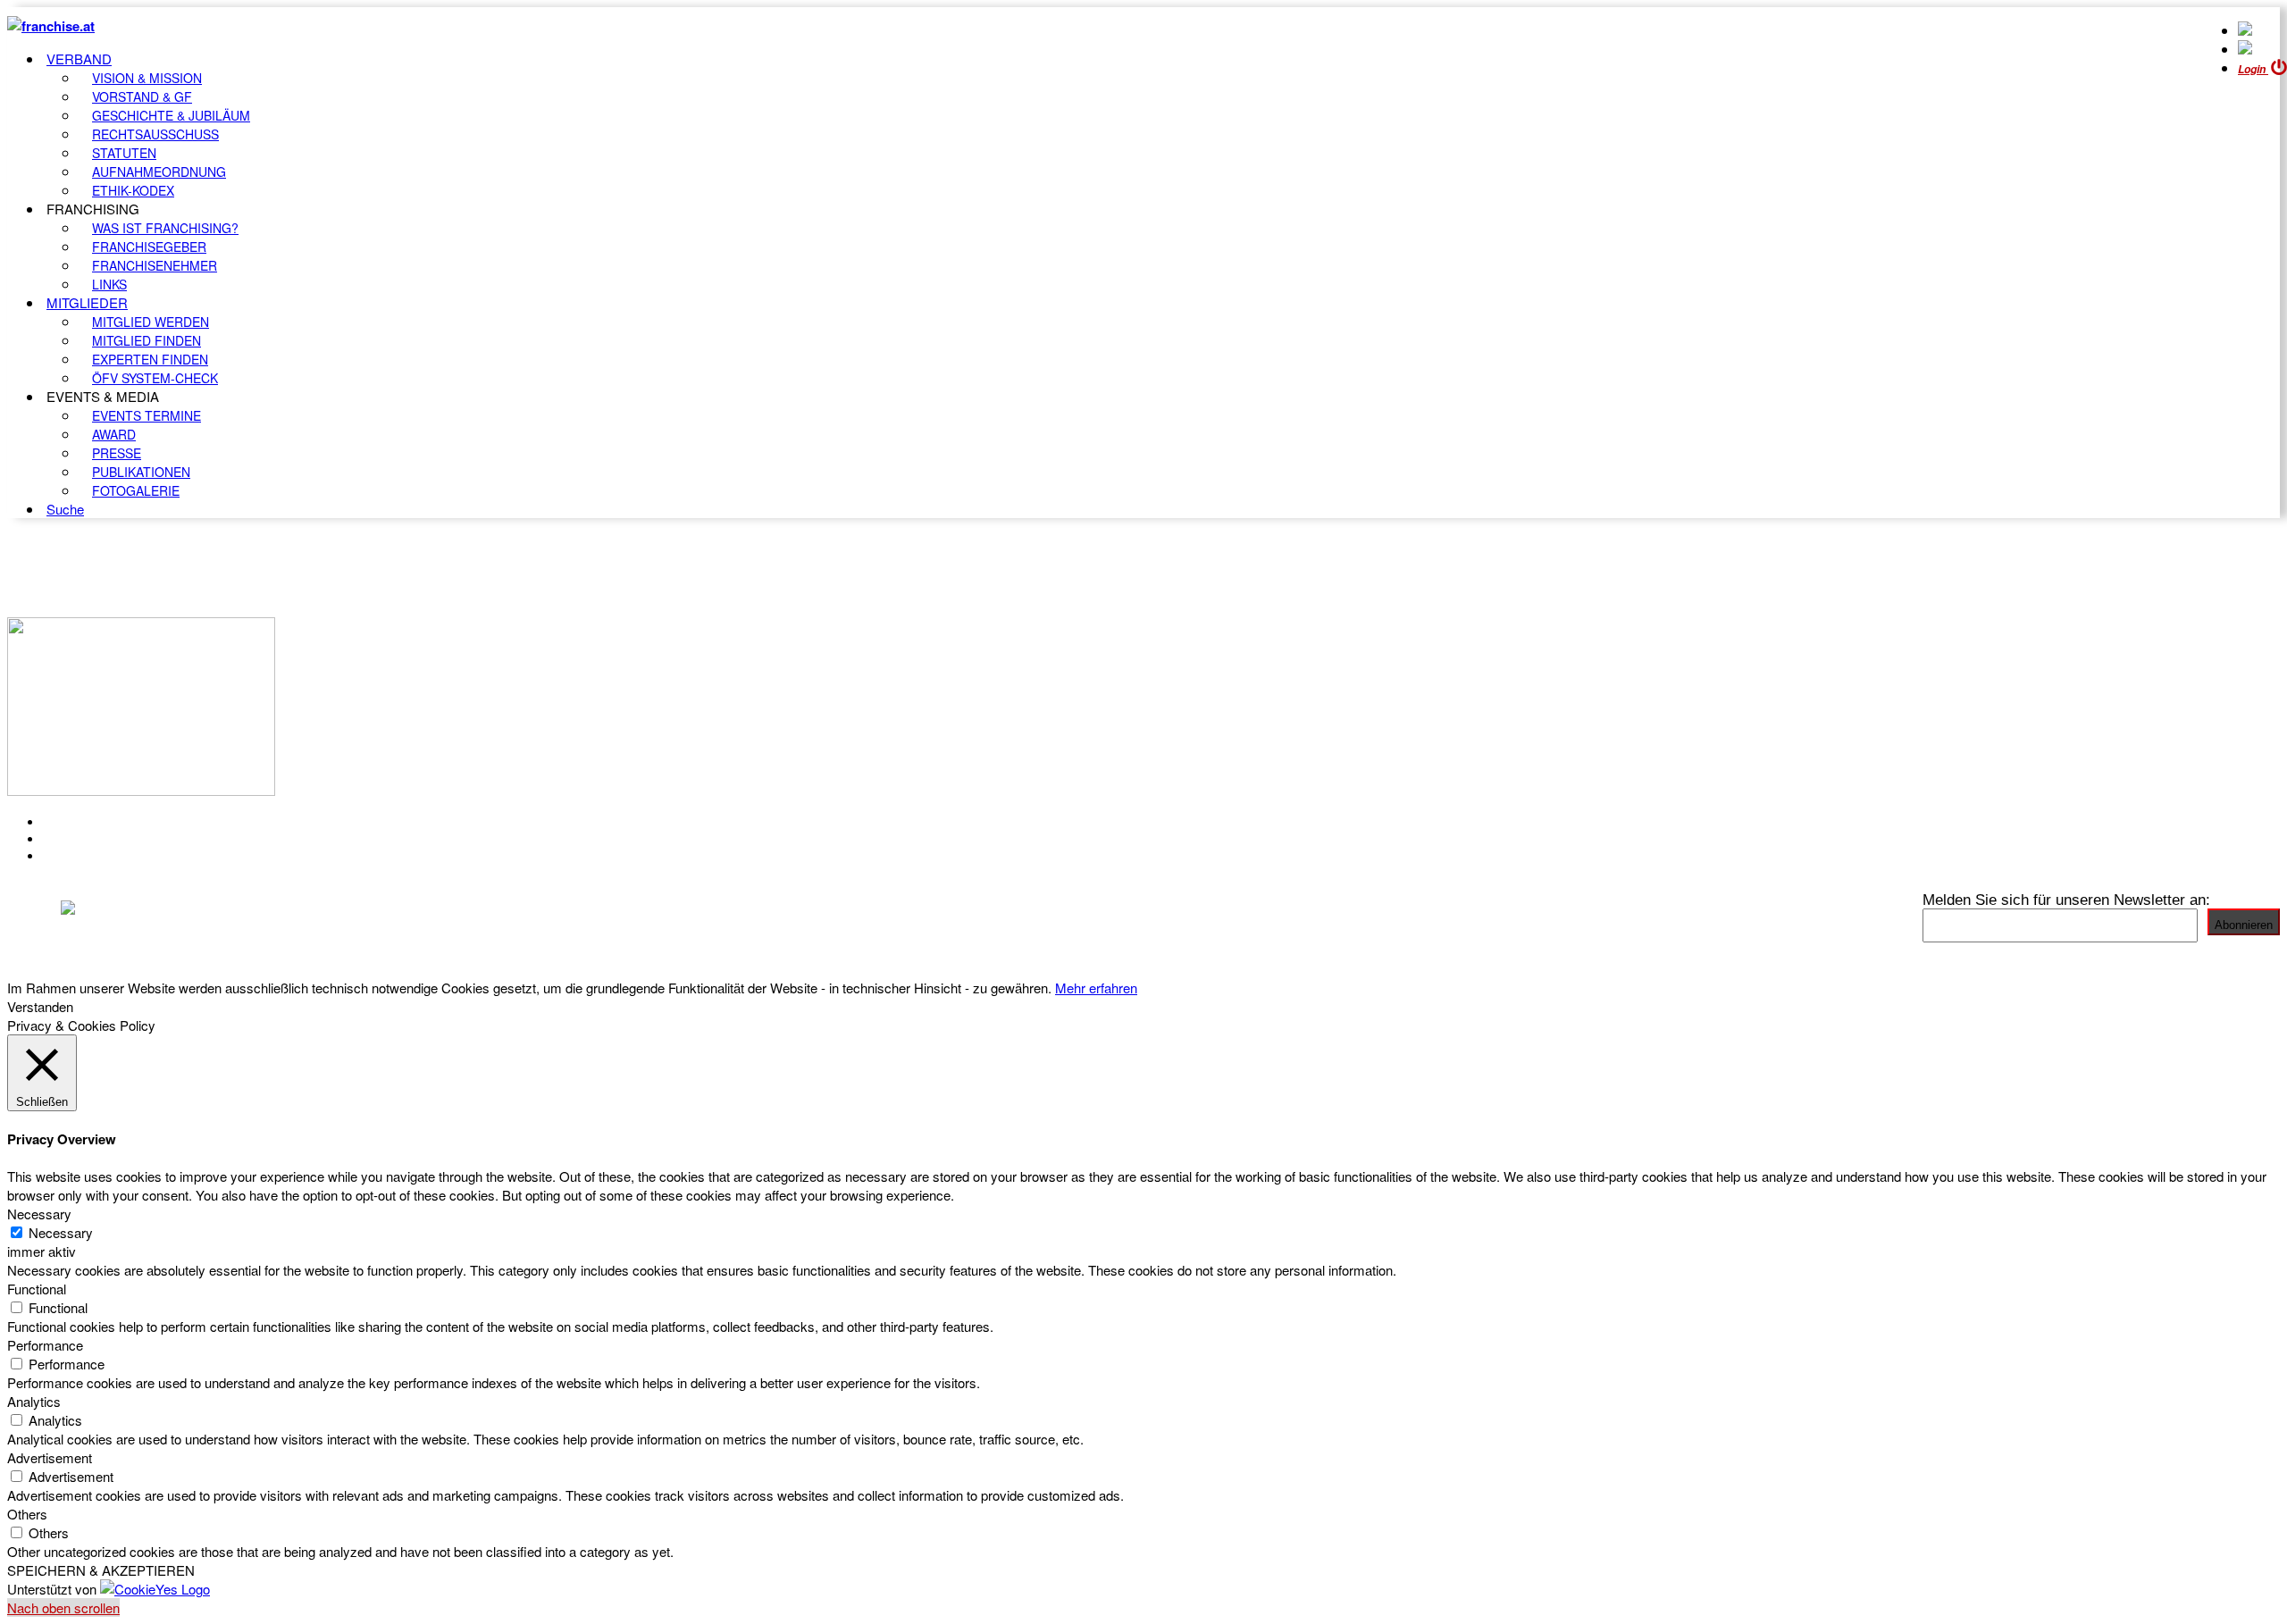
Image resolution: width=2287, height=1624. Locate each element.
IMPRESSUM (88, 839)
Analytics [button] (34, 1401)
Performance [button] (45, 1345)
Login (2253, 69)
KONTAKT (77, 822)
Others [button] (27, 1514)
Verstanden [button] (40, 1006)
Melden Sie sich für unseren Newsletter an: (2066, 900)
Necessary (61, 1232)
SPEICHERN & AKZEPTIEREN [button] (101, 1570)
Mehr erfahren (1096, 988)
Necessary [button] (39, 1214)
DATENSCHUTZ (97, 856)
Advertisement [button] (50, 1457)
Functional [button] (37, 1289)
